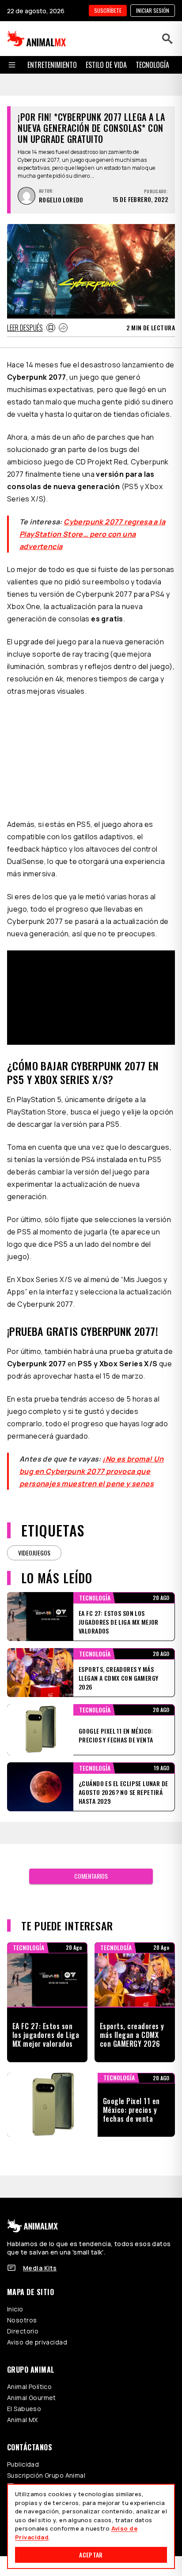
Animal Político (29, 2387)
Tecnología (152, 65)
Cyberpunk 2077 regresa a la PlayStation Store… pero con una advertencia (92, 534)
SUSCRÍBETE (108, 10)
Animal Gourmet (32, 2398)
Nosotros (22, 2320)
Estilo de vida (106, 65)
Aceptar (91, 2555)
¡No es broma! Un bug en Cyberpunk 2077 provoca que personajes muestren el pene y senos (92, 1471)
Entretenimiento (52, 65)
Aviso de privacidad (37, 2342)
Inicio (15, 2309)
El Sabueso (24, 2409)
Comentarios (91, 1876)
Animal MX (23, 2420)
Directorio (23, 2331)
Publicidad (23, 2464)
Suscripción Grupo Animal (46, 2475)
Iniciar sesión (153, 10)
